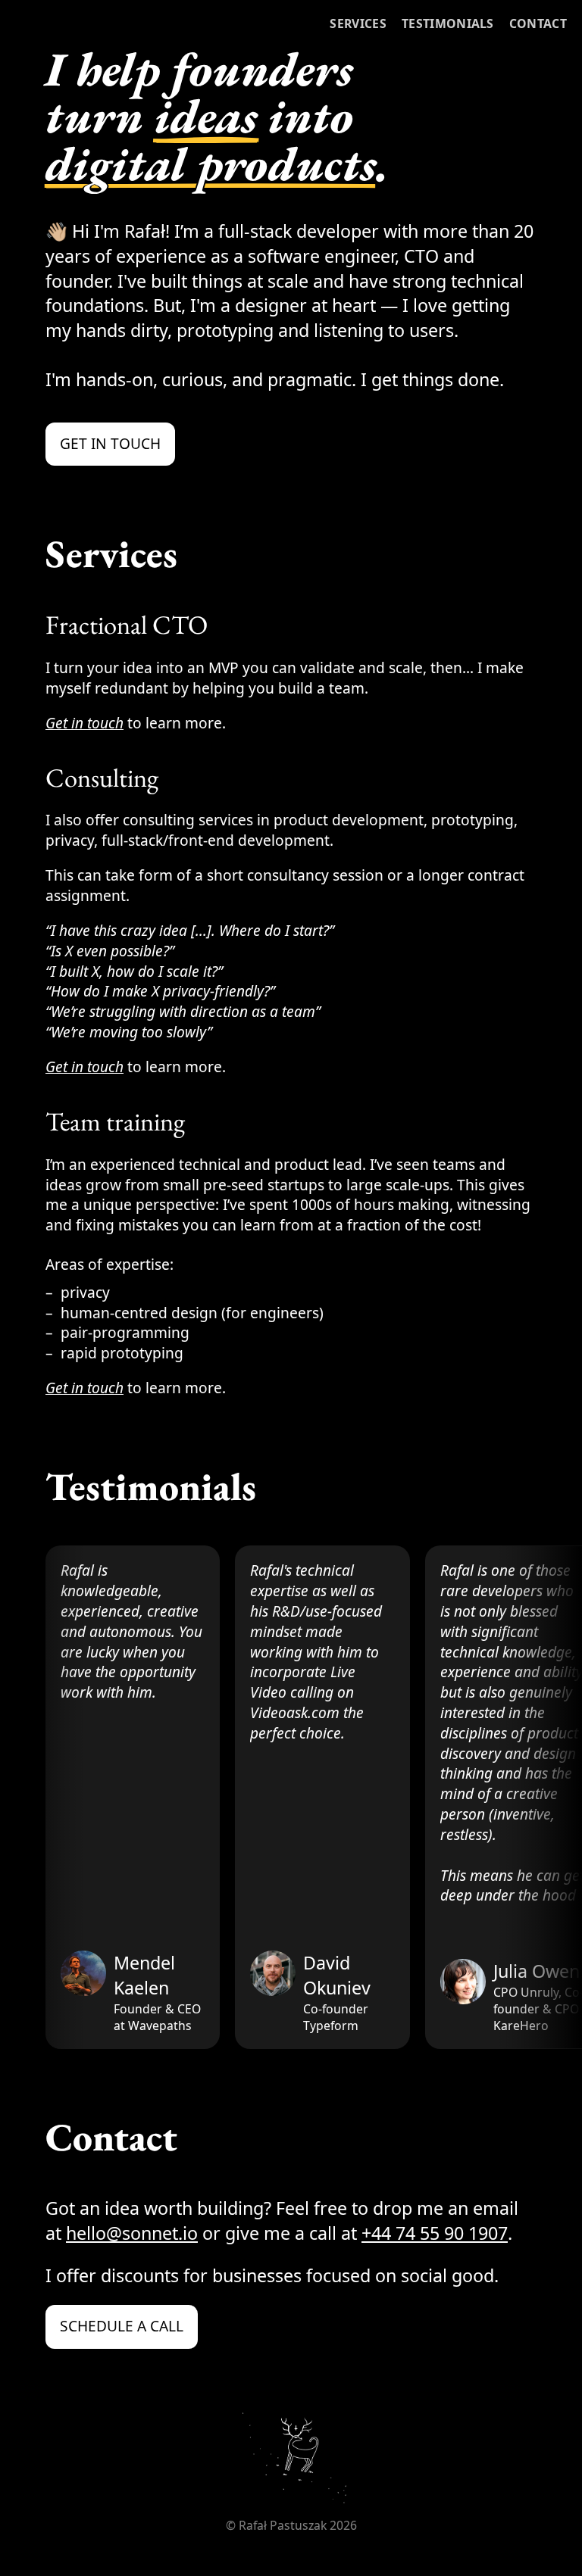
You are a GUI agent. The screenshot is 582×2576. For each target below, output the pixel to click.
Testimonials (448, 23)
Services (358, 23)
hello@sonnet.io (132, 2233)
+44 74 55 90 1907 (435, 2233)
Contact (538, 23)
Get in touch (110, 444)
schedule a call (122, 2326)
